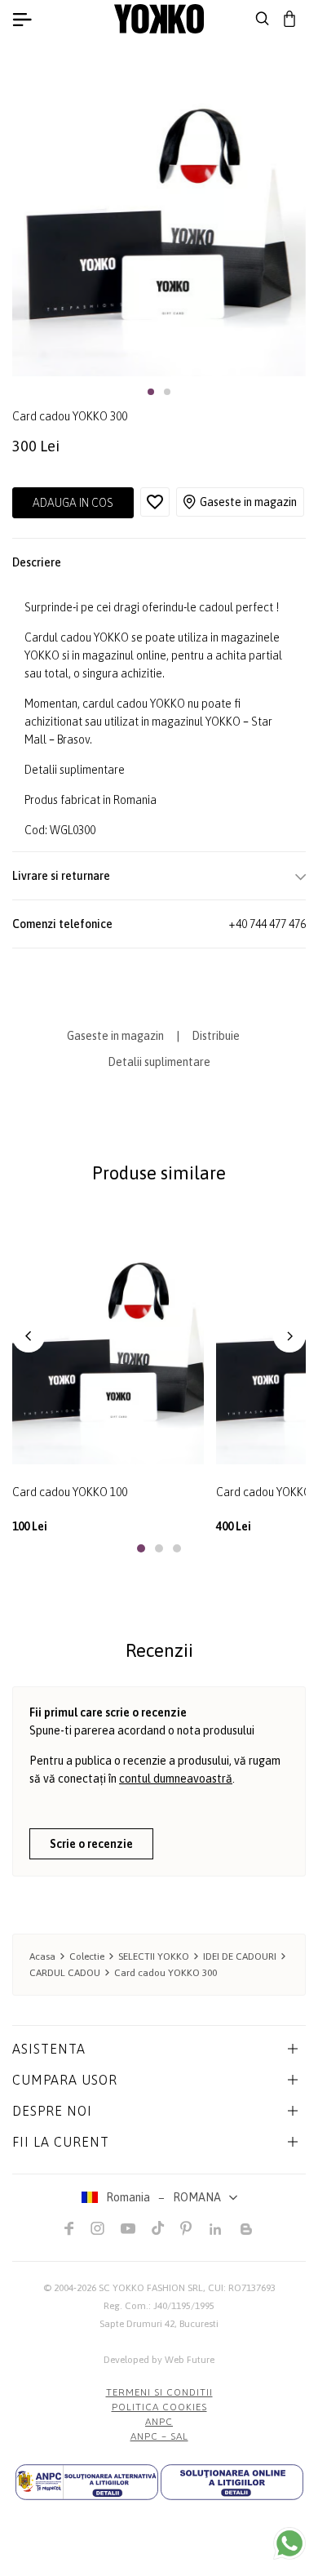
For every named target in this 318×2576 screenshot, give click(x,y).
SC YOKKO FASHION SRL (151, 2288)
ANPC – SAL (159, 2436)
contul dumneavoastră (176, 1779)
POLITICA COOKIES (159, 2407)
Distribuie (216, 1036)
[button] (151, 392)
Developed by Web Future (159, 2360)
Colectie (87, 1956)
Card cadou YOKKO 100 (70, 1492)
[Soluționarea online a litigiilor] (232, 2482)
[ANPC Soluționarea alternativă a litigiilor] (87, 2482)
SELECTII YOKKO (154, 1956)
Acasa (42, 1956)
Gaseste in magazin (248, 502)
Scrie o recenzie (91, 1844)
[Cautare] (263, 19)
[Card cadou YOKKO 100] (108, 1337)
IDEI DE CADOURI (240, 1956)
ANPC (159, 2422)
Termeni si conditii (159, 2392)
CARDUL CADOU (65, 1973)
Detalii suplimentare (75, 770)
